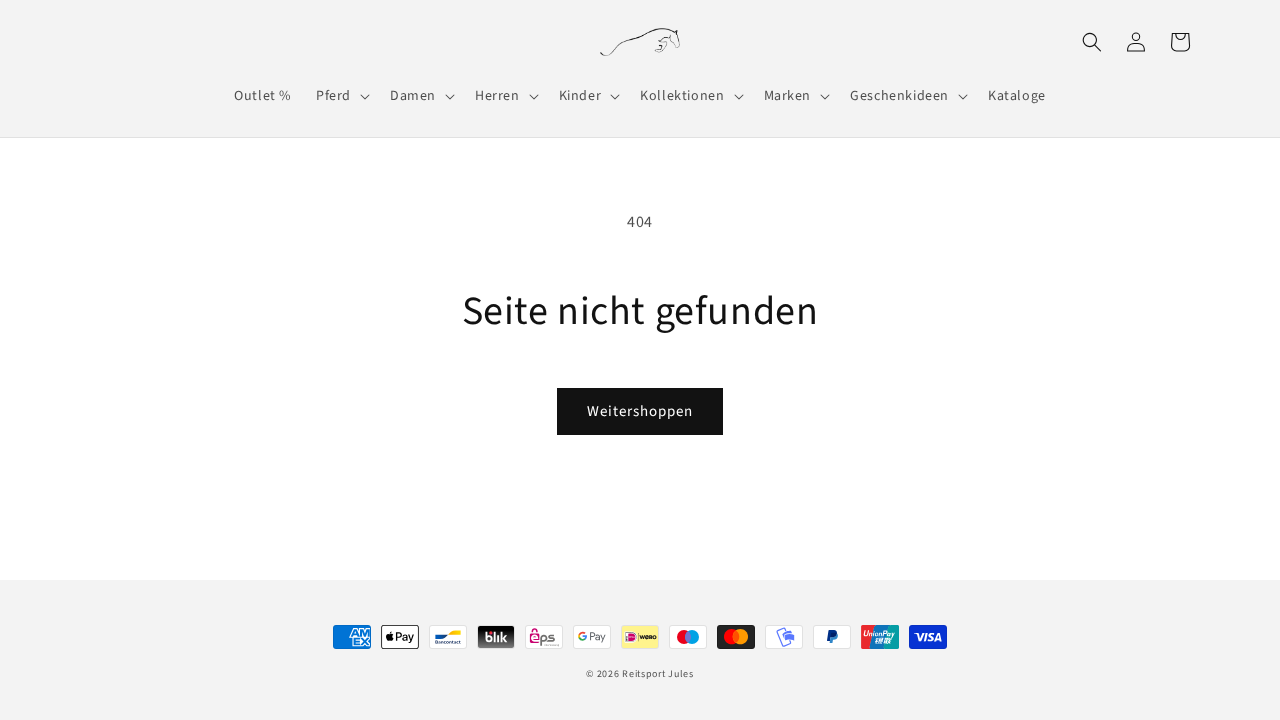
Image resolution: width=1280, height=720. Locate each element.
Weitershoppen (640, 411)
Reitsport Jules (658, 674)
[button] (341, 96)
